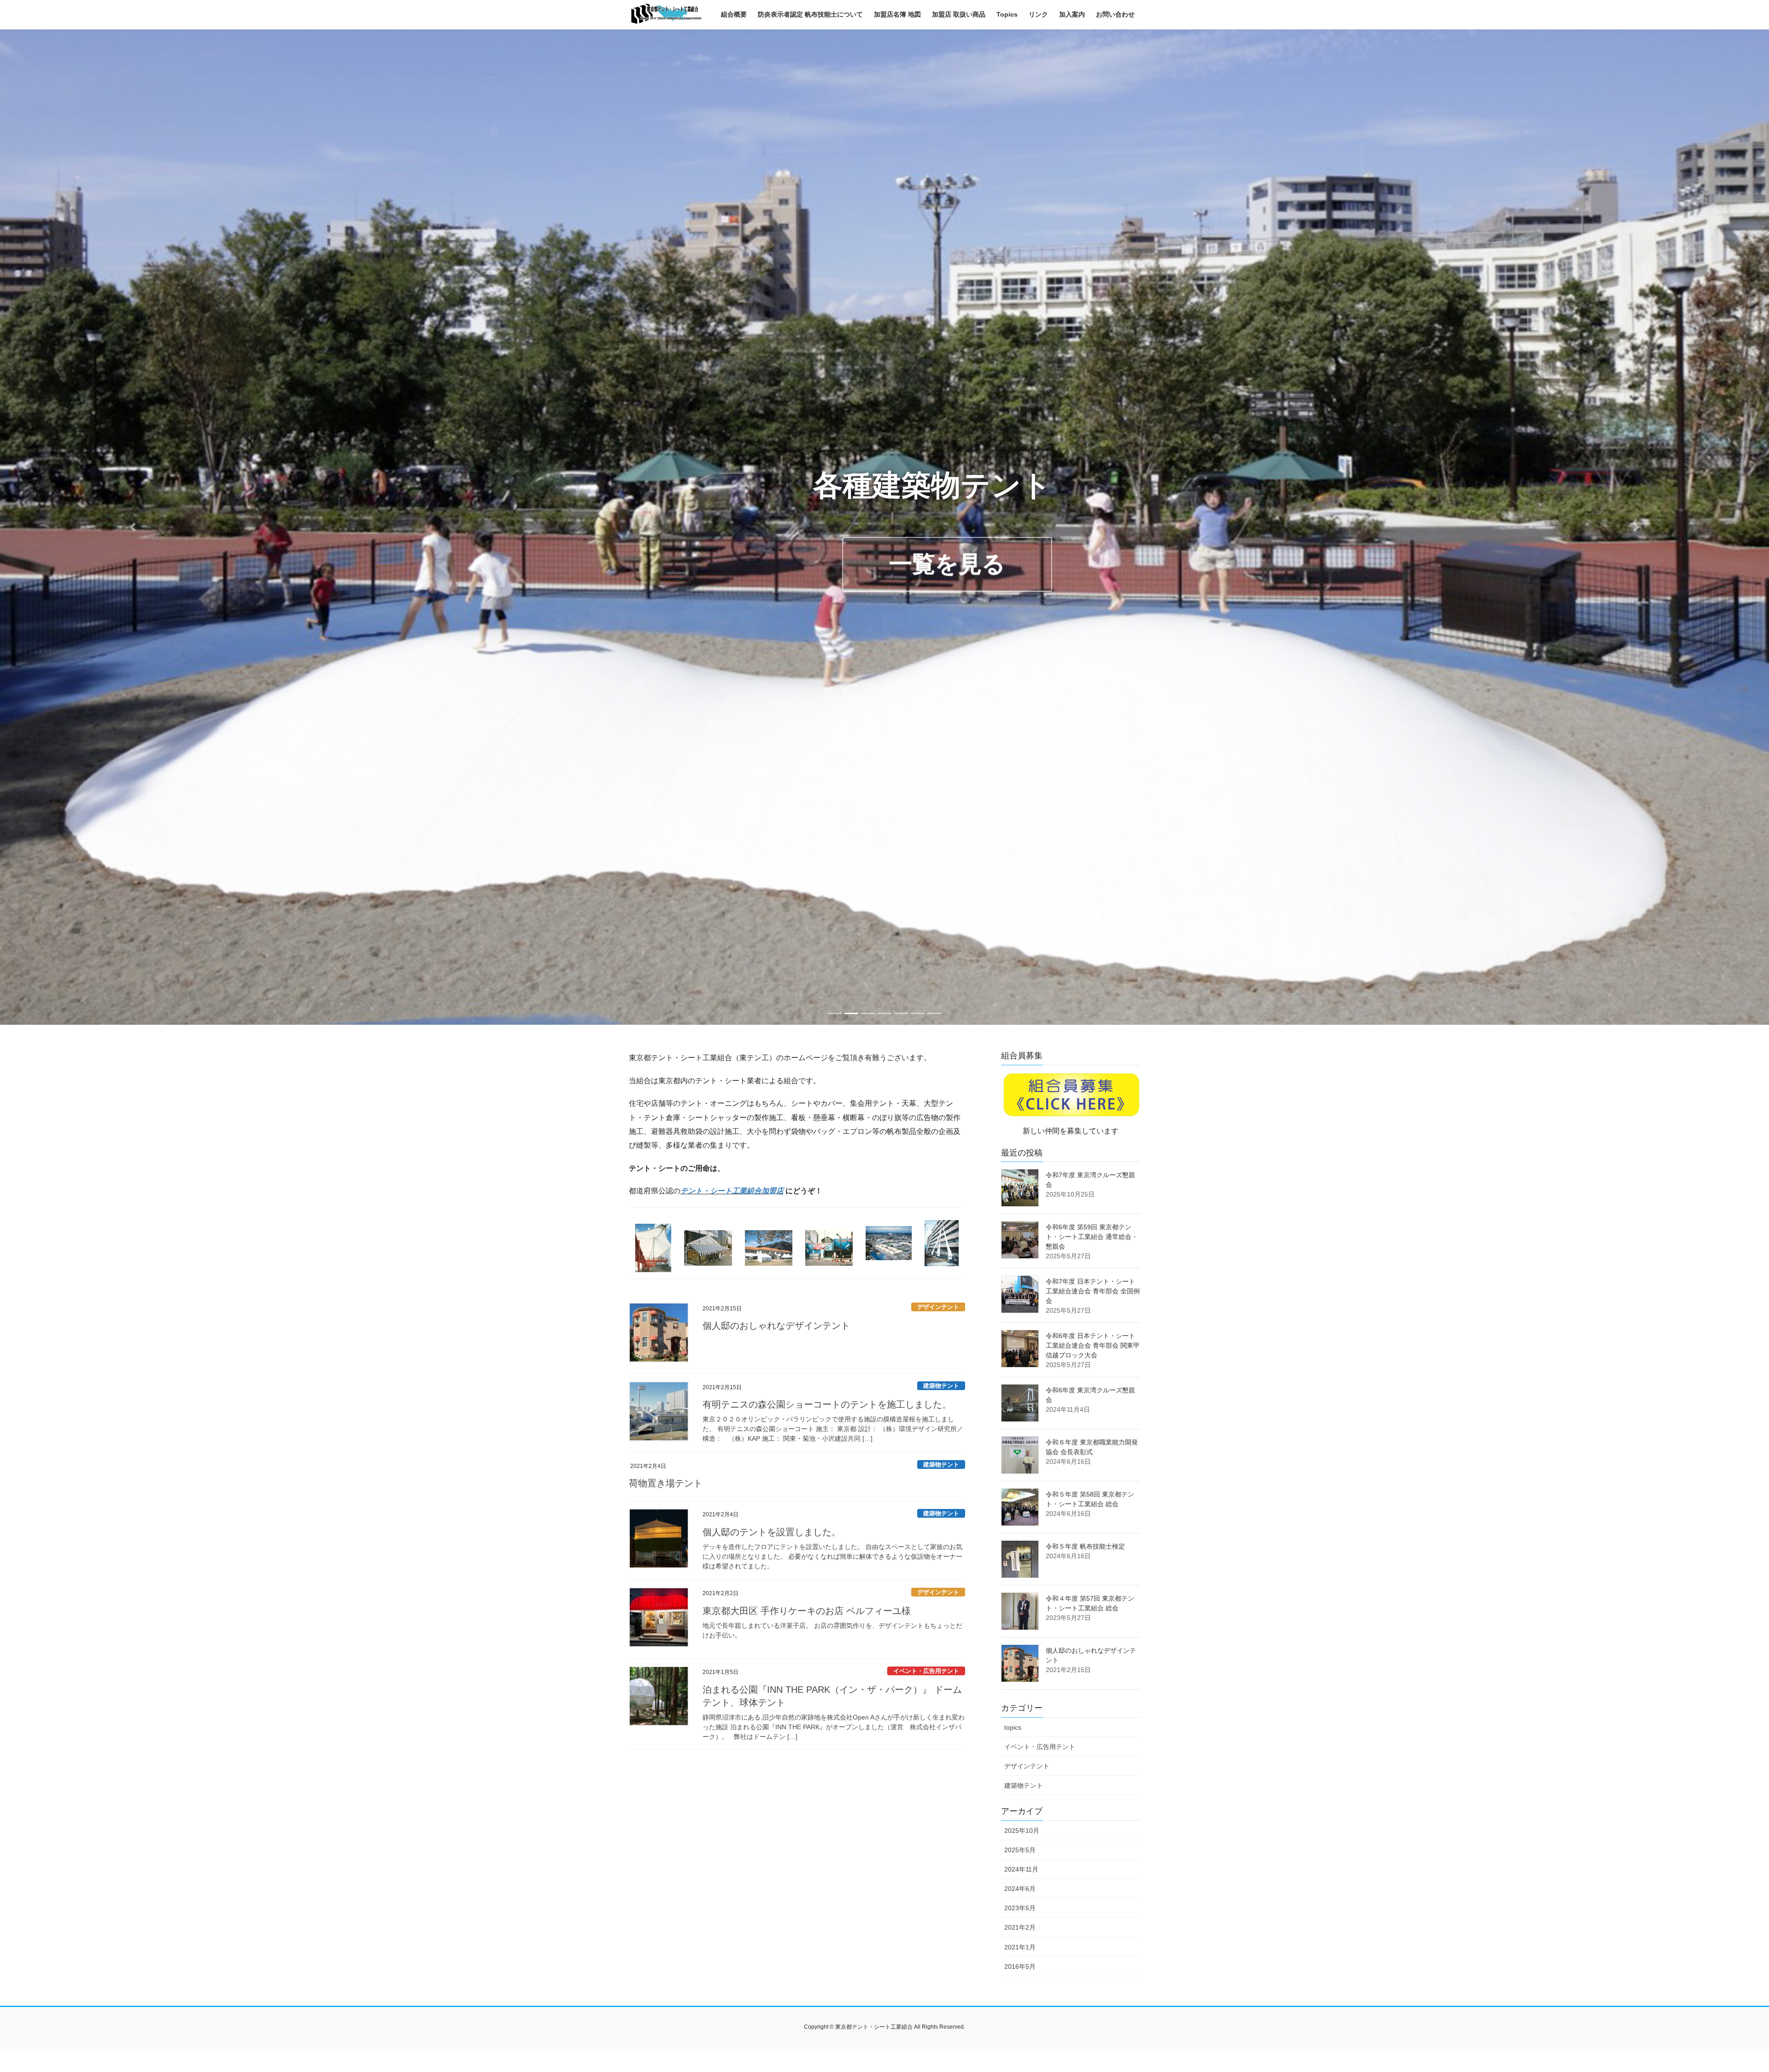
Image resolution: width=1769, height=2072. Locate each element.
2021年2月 (1020, 1927)
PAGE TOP (1723, 2002)
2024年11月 (1021, 1869)
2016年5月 (1020, 1966)
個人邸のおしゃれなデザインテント (776, 1326)
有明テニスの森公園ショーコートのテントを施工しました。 (827, 1404)
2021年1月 (1020, 1947)
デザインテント (938, 1307)
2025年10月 (1022, 1831)
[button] (133, 527)
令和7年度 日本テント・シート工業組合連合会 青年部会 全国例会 (1093, 1291)
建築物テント (941, 1386)
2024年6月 (1020, 1889)
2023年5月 (1020, 1908)
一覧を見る (947, 564)
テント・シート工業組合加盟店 (732, 1191)
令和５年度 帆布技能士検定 (1085, 1546)
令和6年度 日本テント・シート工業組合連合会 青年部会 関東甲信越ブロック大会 (1093, 1345)
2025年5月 (1020, 1850)
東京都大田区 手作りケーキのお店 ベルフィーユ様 (807, 1611)
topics (1013, 1727)
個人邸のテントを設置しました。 (772, 1532)
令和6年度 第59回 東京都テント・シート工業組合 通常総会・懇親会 (1092, 1237)
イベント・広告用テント (926, 1671)
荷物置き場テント (666, 1483)
